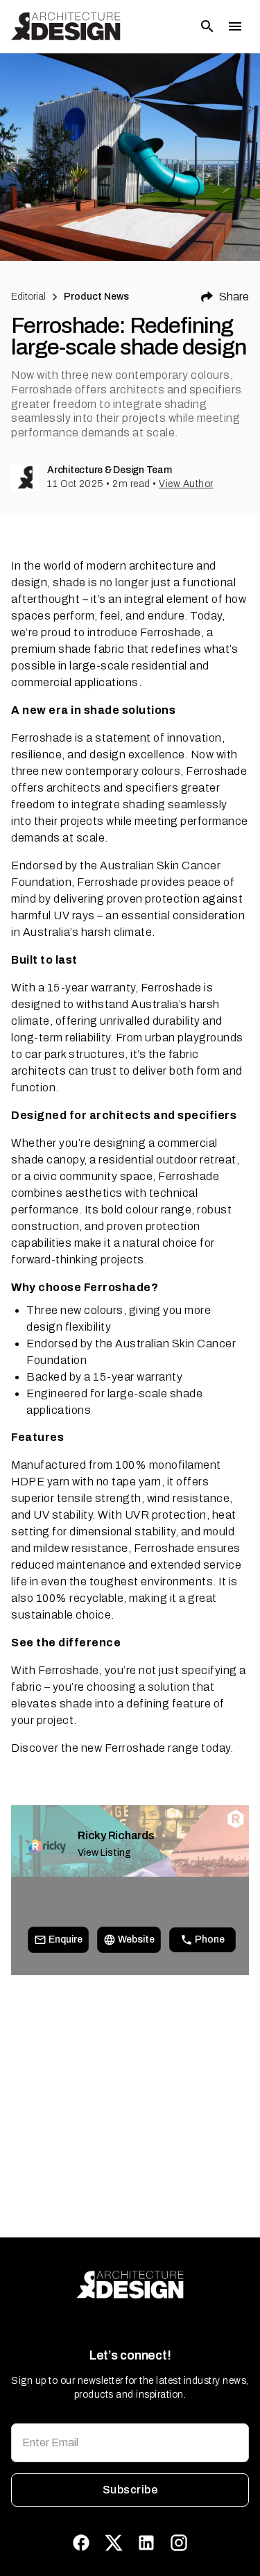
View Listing (104, 1853)
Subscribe (130, 2490)
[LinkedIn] (146, 2543)
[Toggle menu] (235, 26)
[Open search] (207, 26)
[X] (114, 2543)
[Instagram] (179, 2543)
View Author (186, 484)
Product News (97, 297)
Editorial (28, 297)
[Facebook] (81, 2543)
